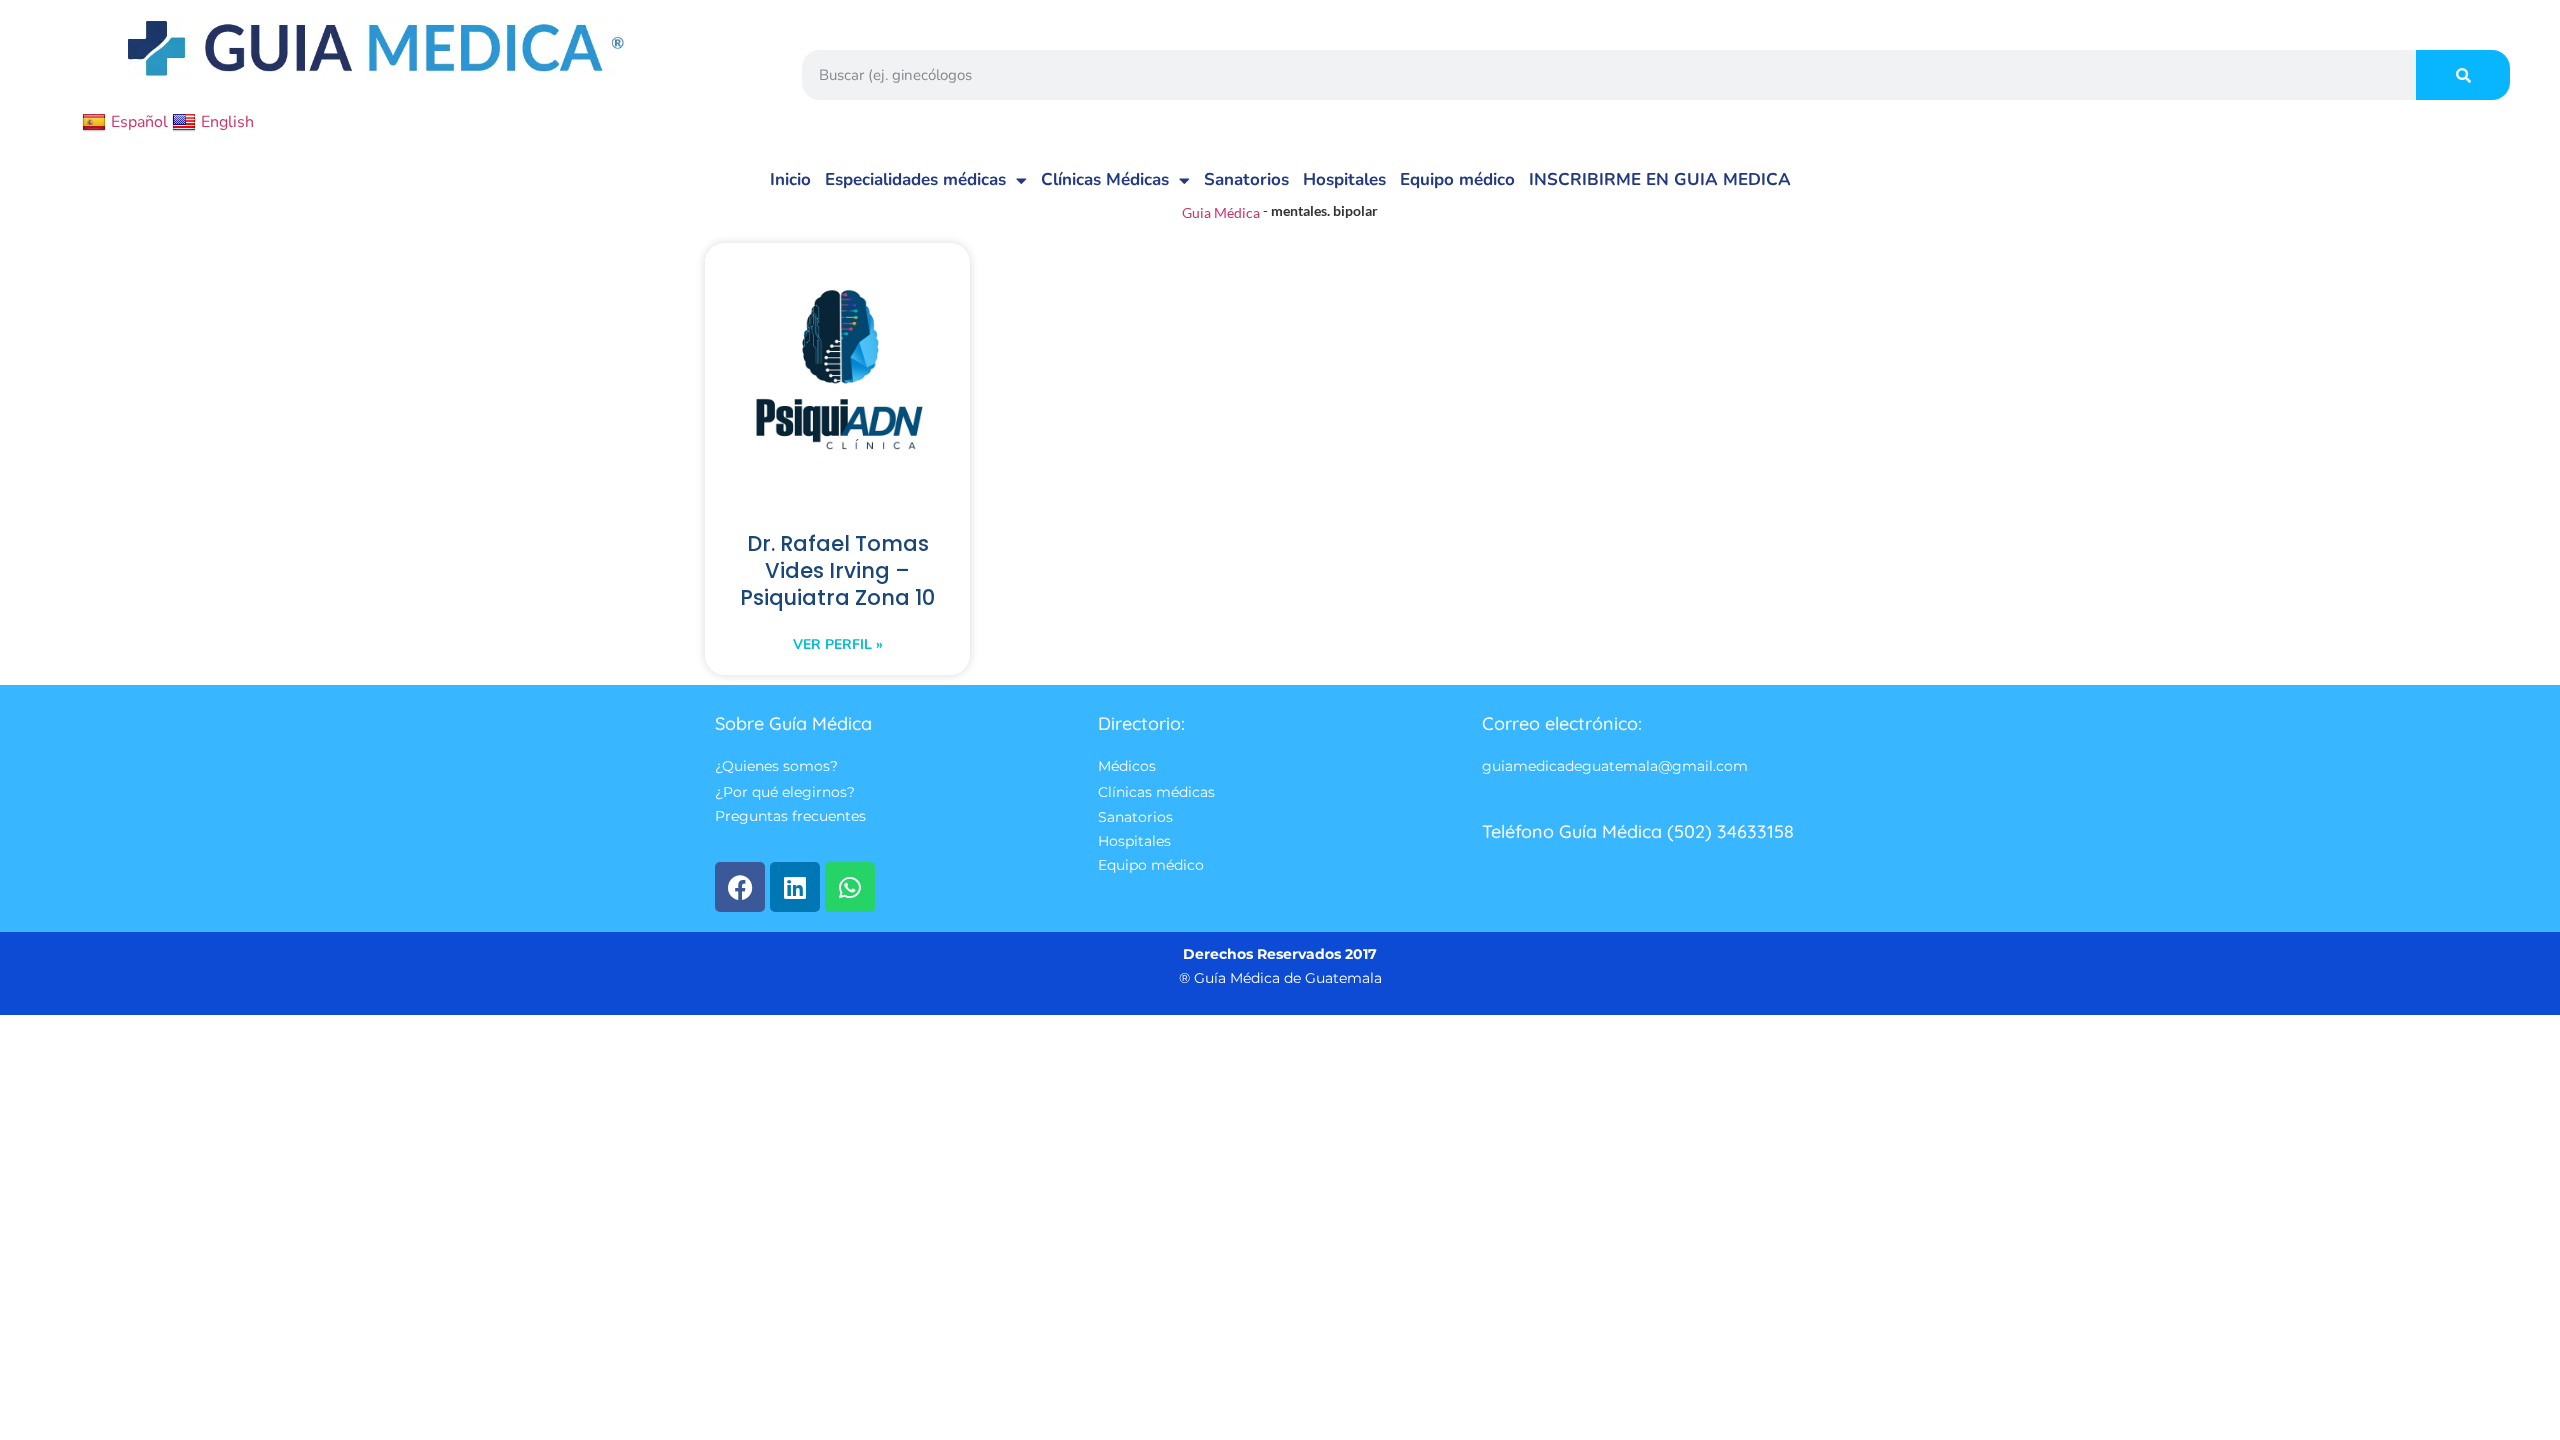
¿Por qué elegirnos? (785, 792)
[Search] (2463, 75)
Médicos (1127, 767)
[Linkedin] (795, 887)
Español (139, 122)
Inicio (790, 179)
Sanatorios (1246, 179)
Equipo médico (1457, 179)
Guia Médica (1221, 212)
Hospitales (1344, 179)
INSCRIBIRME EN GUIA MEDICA (1660, 179)
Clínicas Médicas (1105, 179)
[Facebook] (740, 887)
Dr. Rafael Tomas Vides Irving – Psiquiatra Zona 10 (837, 570)
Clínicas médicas (1156, 792)
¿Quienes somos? (776, 767)
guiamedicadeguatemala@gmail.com (1615, 767)
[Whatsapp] (850, 887)
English (227, 122)
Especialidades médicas (915, 179)
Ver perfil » (838, 644)
